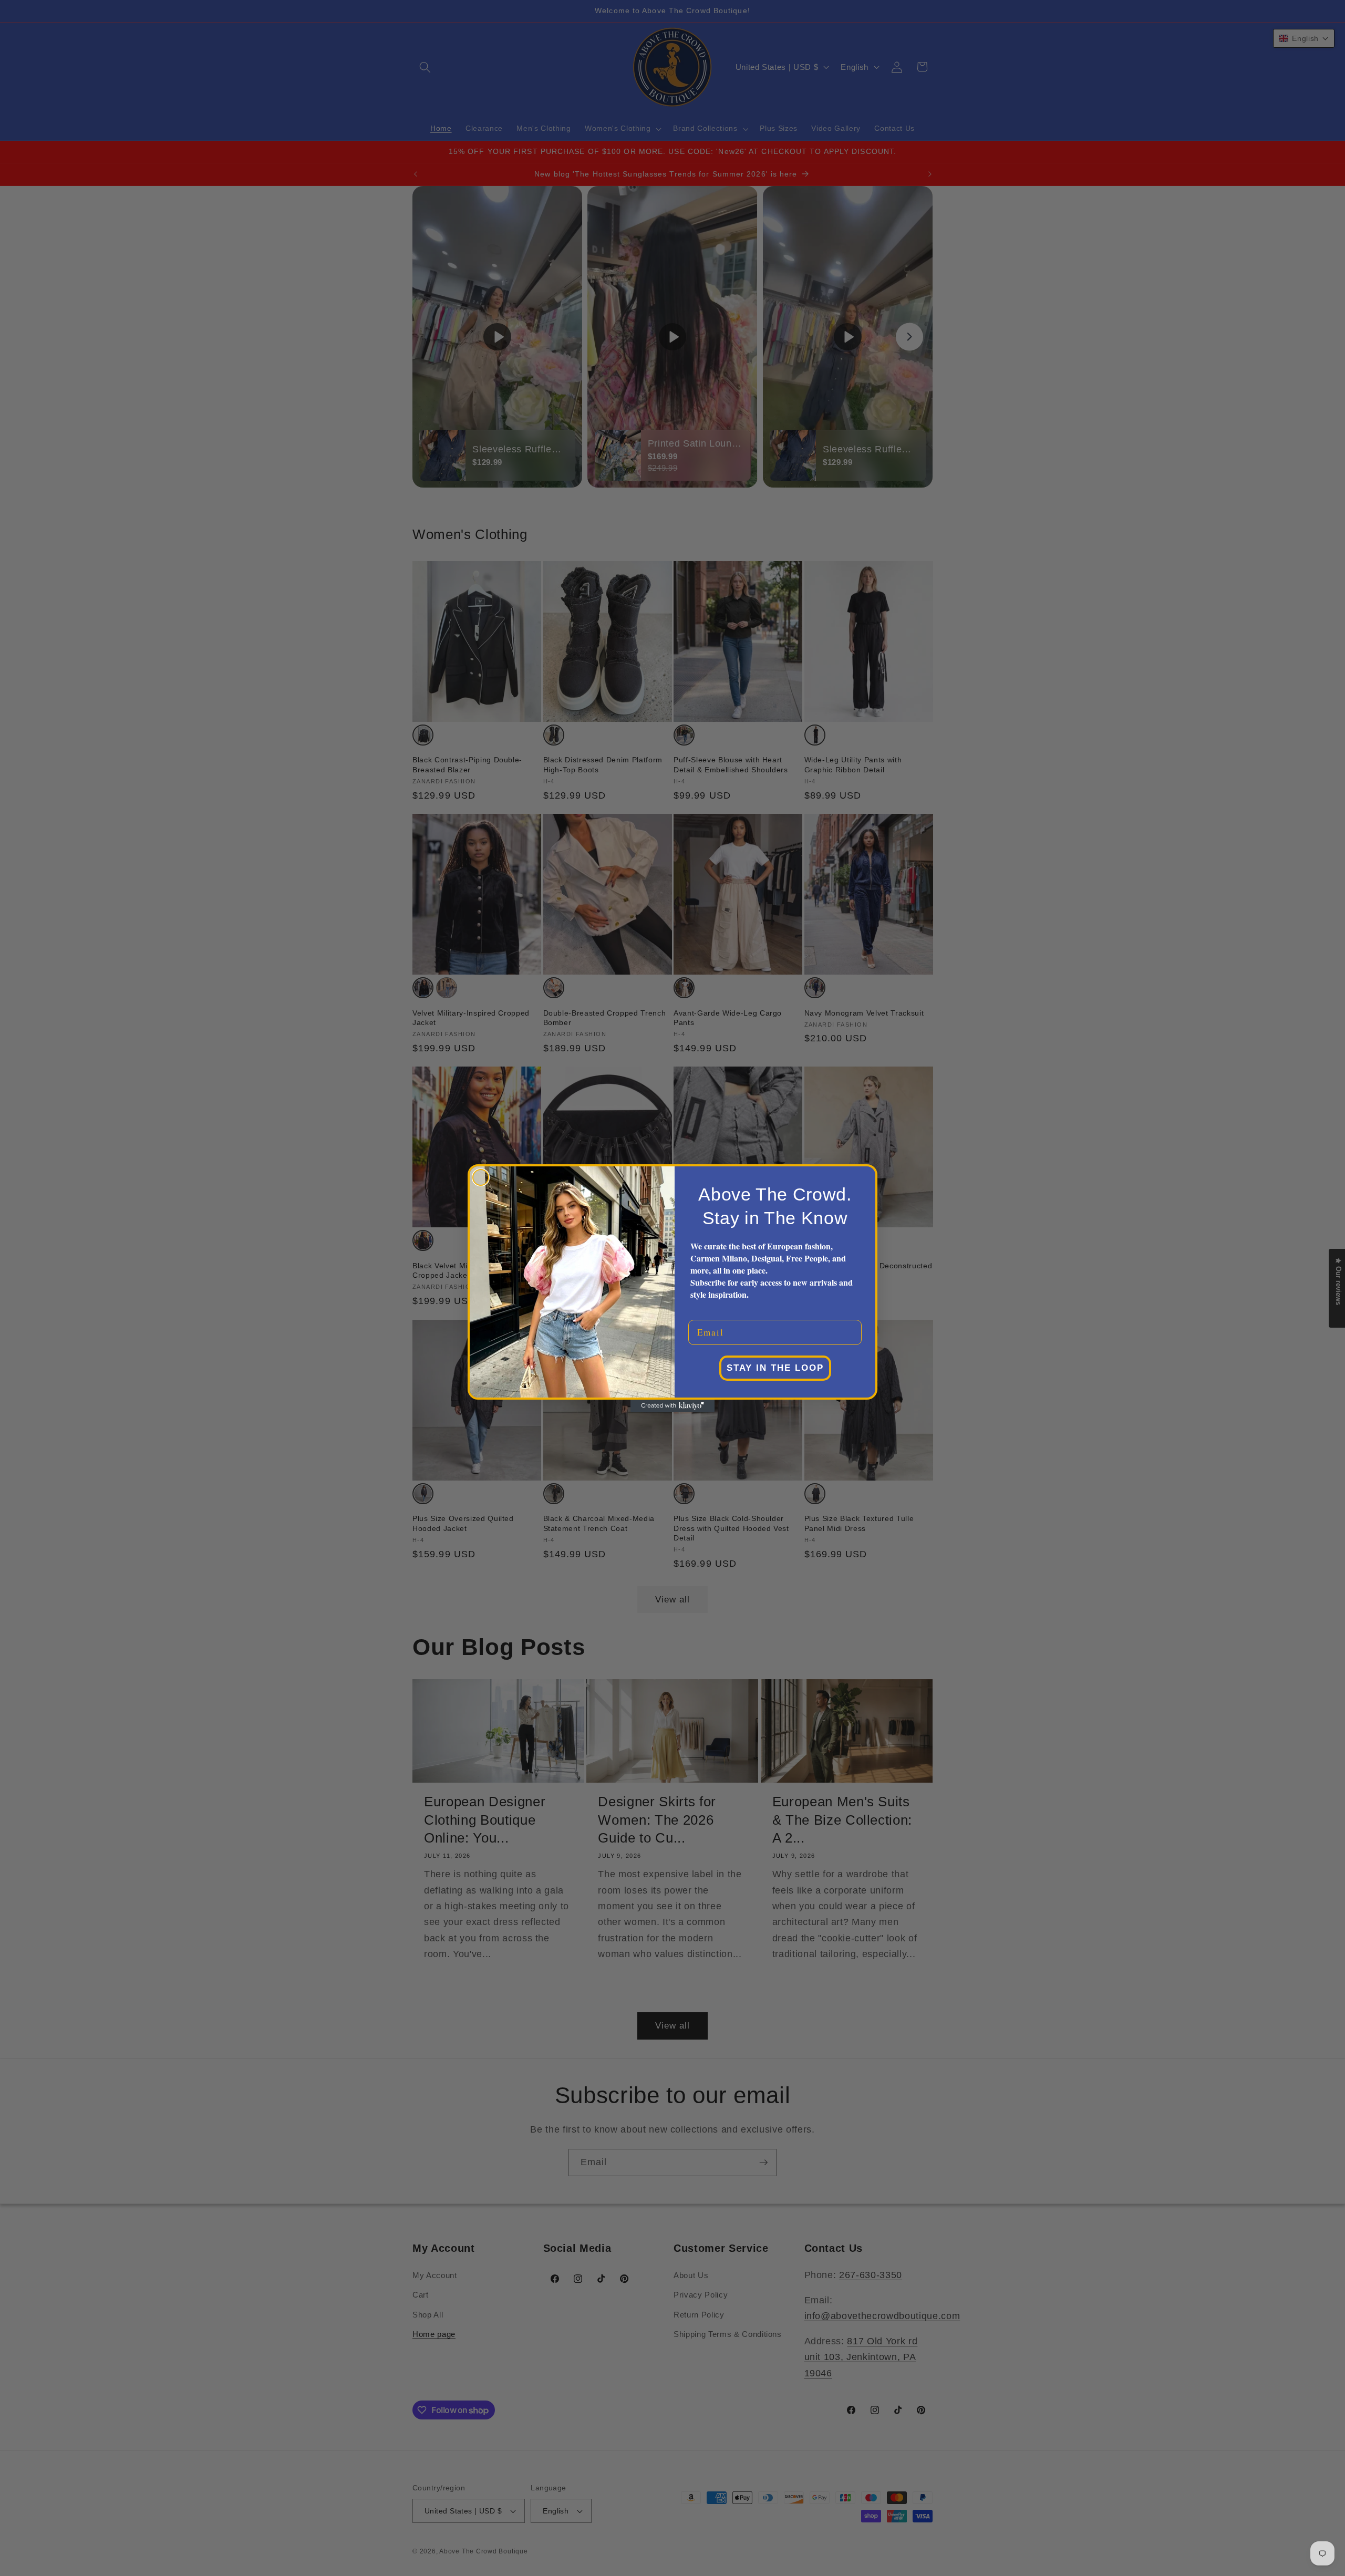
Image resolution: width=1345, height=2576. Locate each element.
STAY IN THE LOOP (775, 1368)
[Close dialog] (481, 1177)
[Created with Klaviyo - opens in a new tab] (672, 1406)
